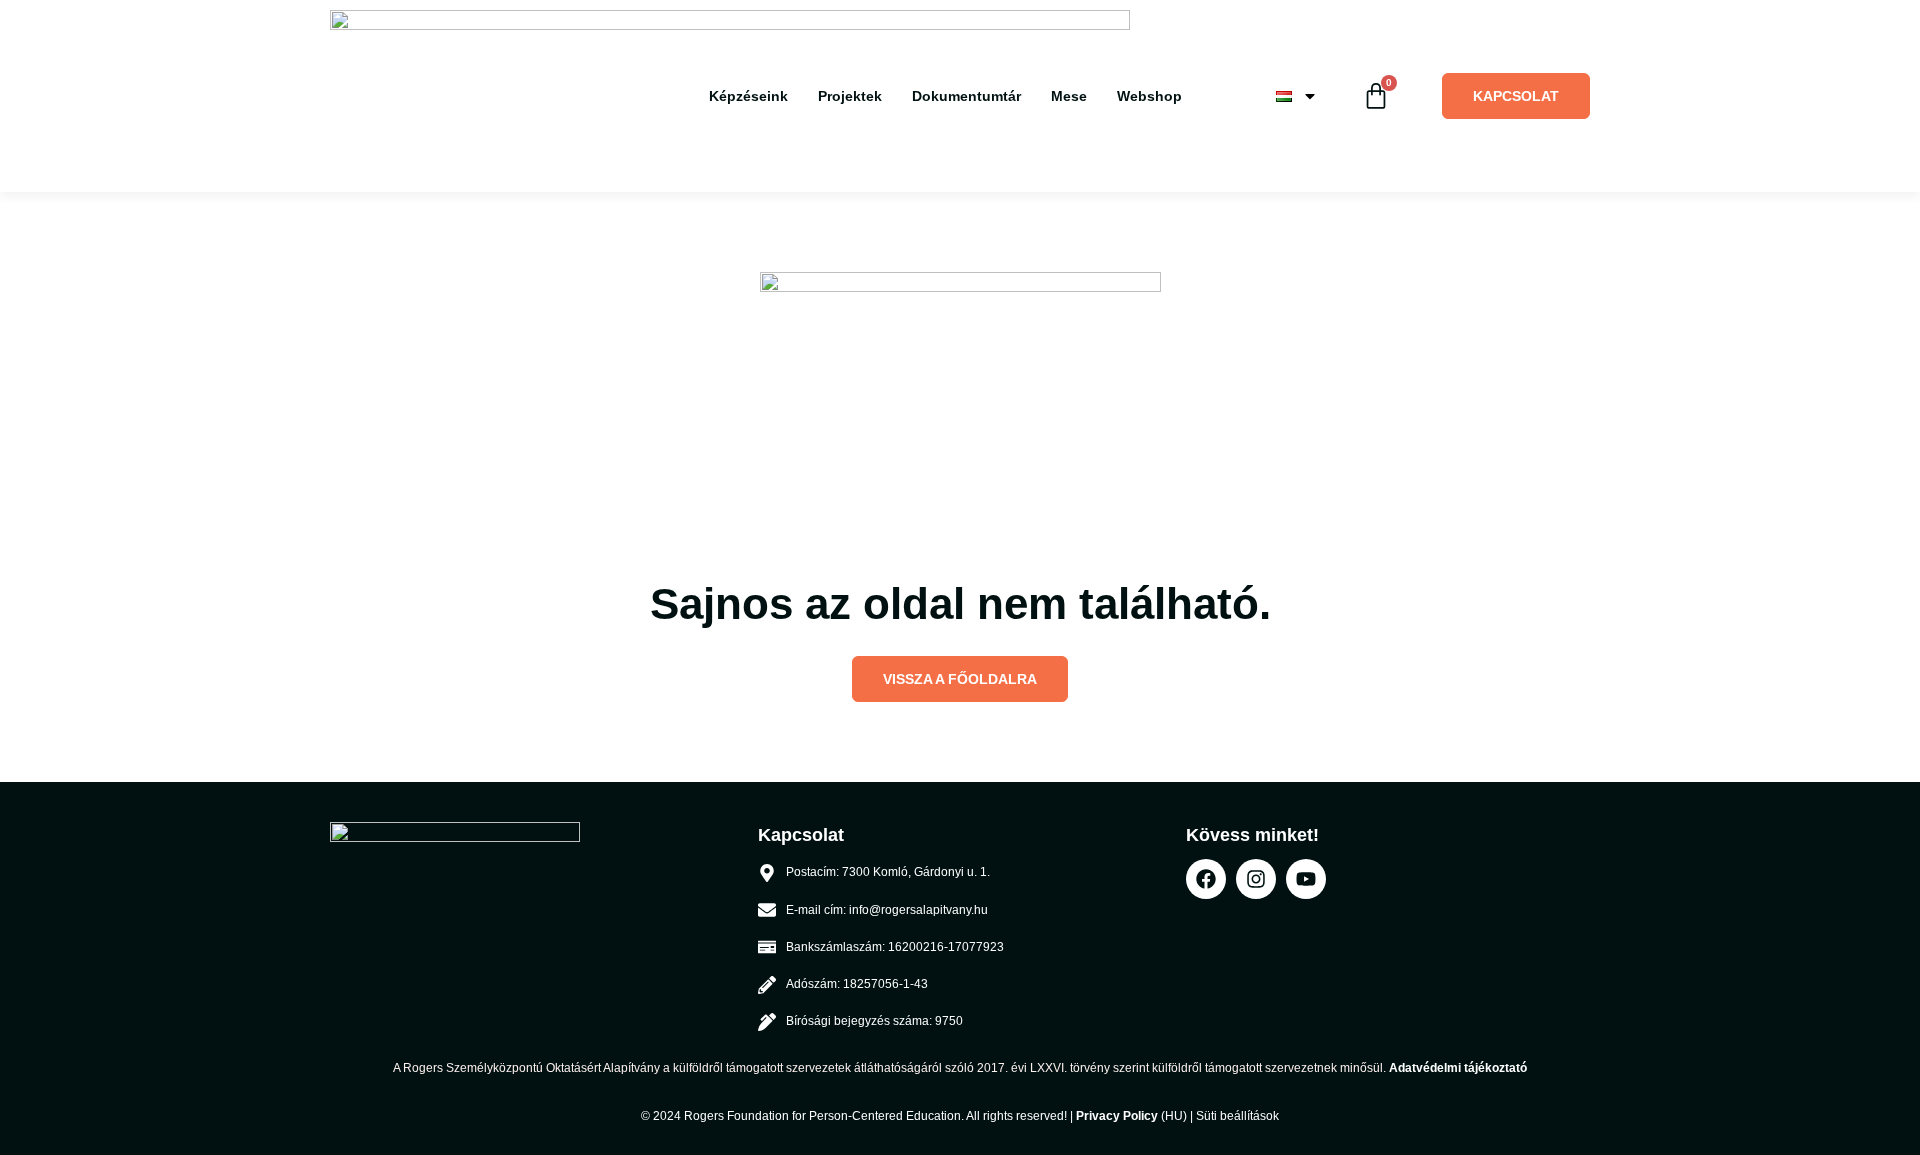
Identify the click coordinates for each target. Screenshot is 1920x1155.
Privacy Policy (1117, 1116)
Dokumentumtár (966, 96)
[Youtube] (1306, 879)
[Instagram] (1256, 879)
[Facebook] (1206, 879)
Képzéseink (748, 96)
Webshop (1149, 96)
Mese (1069, 96)
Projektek (850, 96)
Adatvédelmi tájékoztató (1458, 1068)
